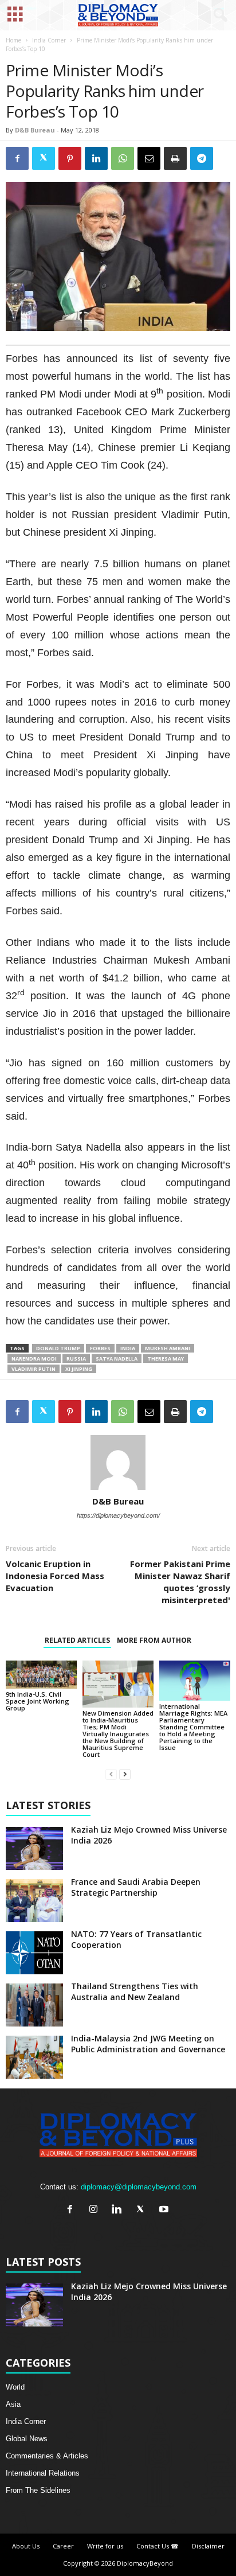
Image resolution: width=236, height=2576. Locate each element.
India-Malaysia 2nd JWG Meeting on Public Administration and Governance (148, 2044)
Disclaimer (208, 2546)
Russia (76, 1359)
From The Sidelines (38, 2490)
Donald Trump (58, 1348)
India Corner (49, 40)
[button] (218, 15)
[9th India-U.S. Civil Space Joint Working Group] (41, 1675)
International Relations (43, 2473)
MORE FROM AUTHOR (154, 1640)
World (15, 2387)
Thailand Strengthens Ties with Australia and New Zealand (135, 1992)
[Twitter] (143, 2210)
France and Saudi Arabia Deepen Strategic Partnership (136, 1887)
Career (63, 2546)
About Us (26, 2546)
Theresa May (166, 1359)
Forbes (100, 1348)
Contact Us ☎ (158, 2546)
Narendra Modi (34, 1359)
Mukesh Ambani (168, 1348)
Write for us (105, 2546)
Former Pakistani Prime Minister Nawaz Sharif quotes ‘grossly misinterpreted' (180, 1582)
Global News (27, 2439)
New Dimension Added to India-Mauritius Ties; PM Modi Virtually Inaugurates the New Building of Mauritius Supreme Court (118, 1734)
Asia (13, 2404)
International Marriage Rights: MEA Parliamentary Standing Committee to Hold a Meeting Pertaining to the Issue (193, 1727)
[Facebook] (72, 2210)
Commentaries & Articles (47, 2456)
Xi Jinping (79, 1369)
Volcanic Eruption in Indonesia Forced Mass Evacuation (55, 1576)
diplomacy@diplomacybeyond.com (139, 2187)
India (128, 1348)
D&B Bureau (35, 130)
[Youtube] (165, 2210)
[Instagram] (96, 2210)
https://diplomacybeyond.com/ (118, 1515)
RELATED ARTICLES (77, 1640)
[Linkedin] (119, 2210)
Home (13, 40)
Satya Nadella (117, 1359)
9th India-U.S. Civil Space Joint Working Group (38, 1701)
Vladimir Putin (34, 1369)
